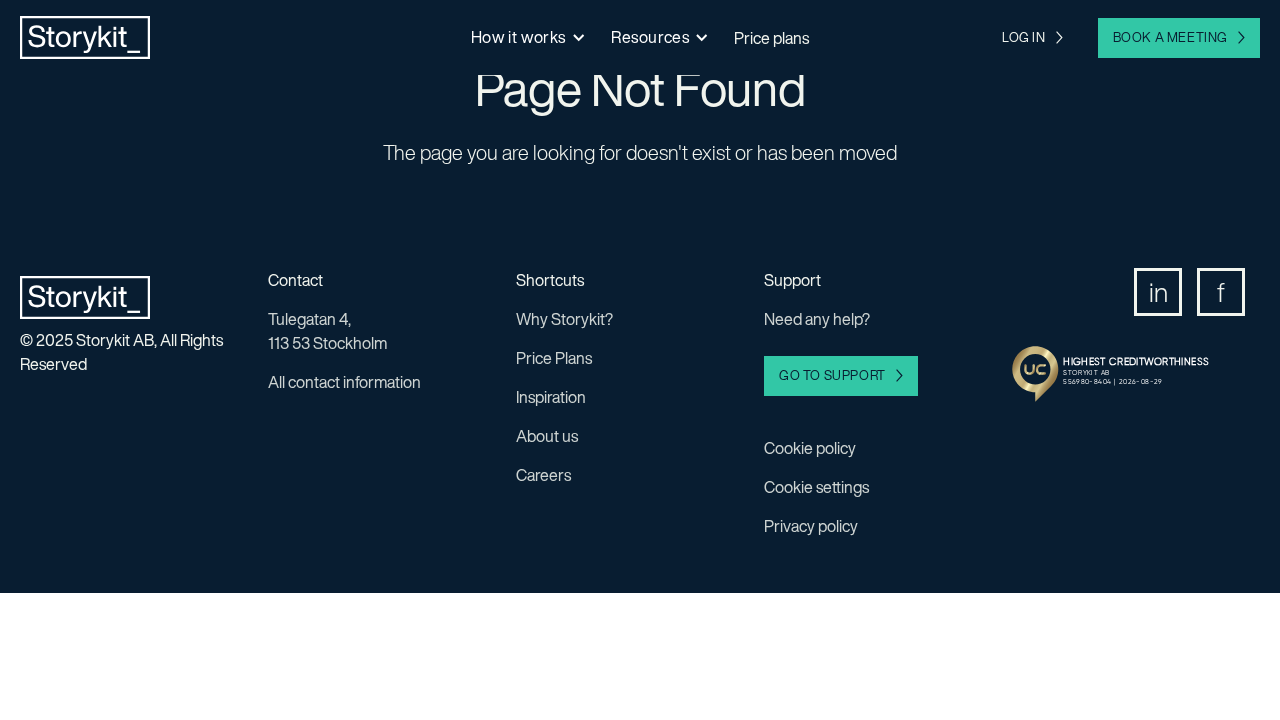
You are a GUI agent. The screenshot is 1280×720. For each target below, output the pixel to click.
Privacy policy (811, 526)
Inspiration (551, 397)
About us (547, 436)
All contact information (344, 382)
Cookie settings (816, 487)
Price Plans (554, 358)
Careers (543, 475)
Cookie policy (810, 448)
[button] (526, 37)
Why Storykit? (564, 319)
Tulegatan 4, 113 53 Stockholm (327, 331)
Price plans (771, 38)
